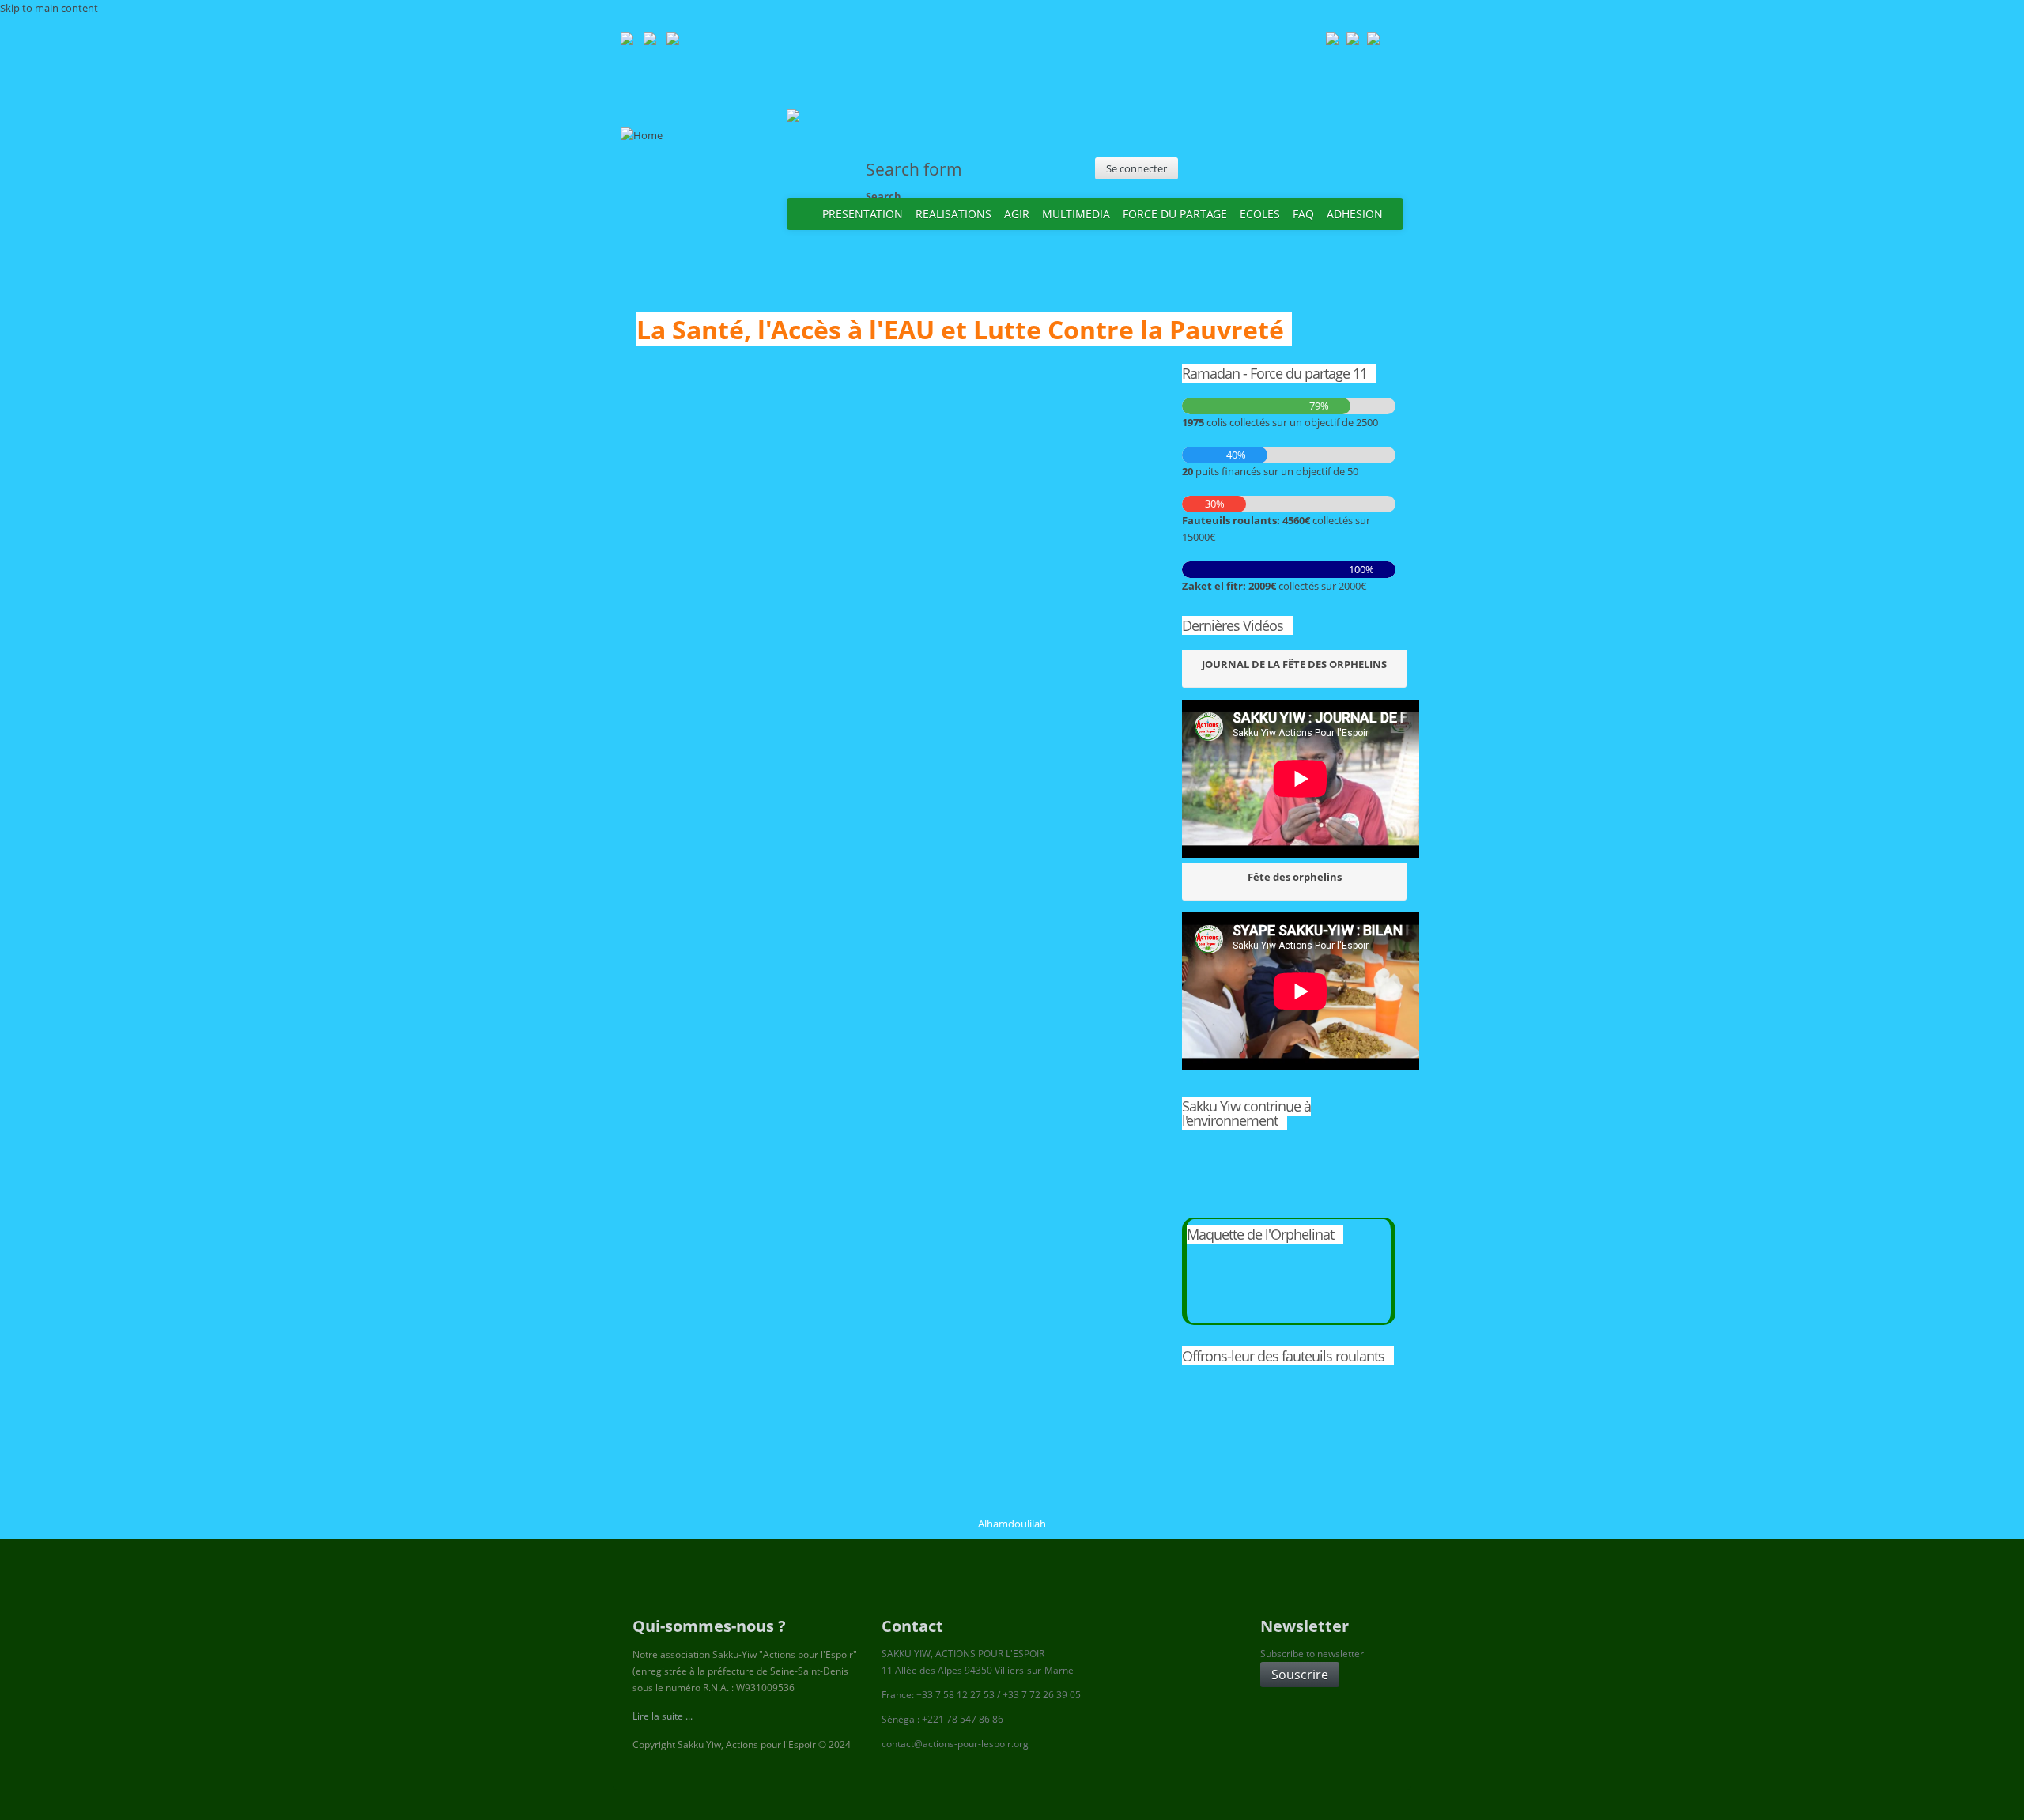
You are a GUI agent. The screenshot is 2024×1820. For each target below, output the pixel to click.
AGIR (1017, 214)
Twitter (1341, 162)
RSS (1309, 162)
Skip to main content (49, 8)
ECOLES (1260, 214)
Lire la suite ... (663, 1716)
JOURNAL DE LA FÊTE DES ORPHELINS (1294, 664)
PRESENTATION (863, 214)
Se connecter (1137, 168)
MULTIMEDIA (1076, 214)
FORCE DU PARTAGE (1175, 214)
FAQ (1303, 214)
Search (884, 196)
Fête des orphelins (1295, 877)
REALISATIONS (953, 214)
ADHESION (1355, 214)
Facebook (1373, 162)
